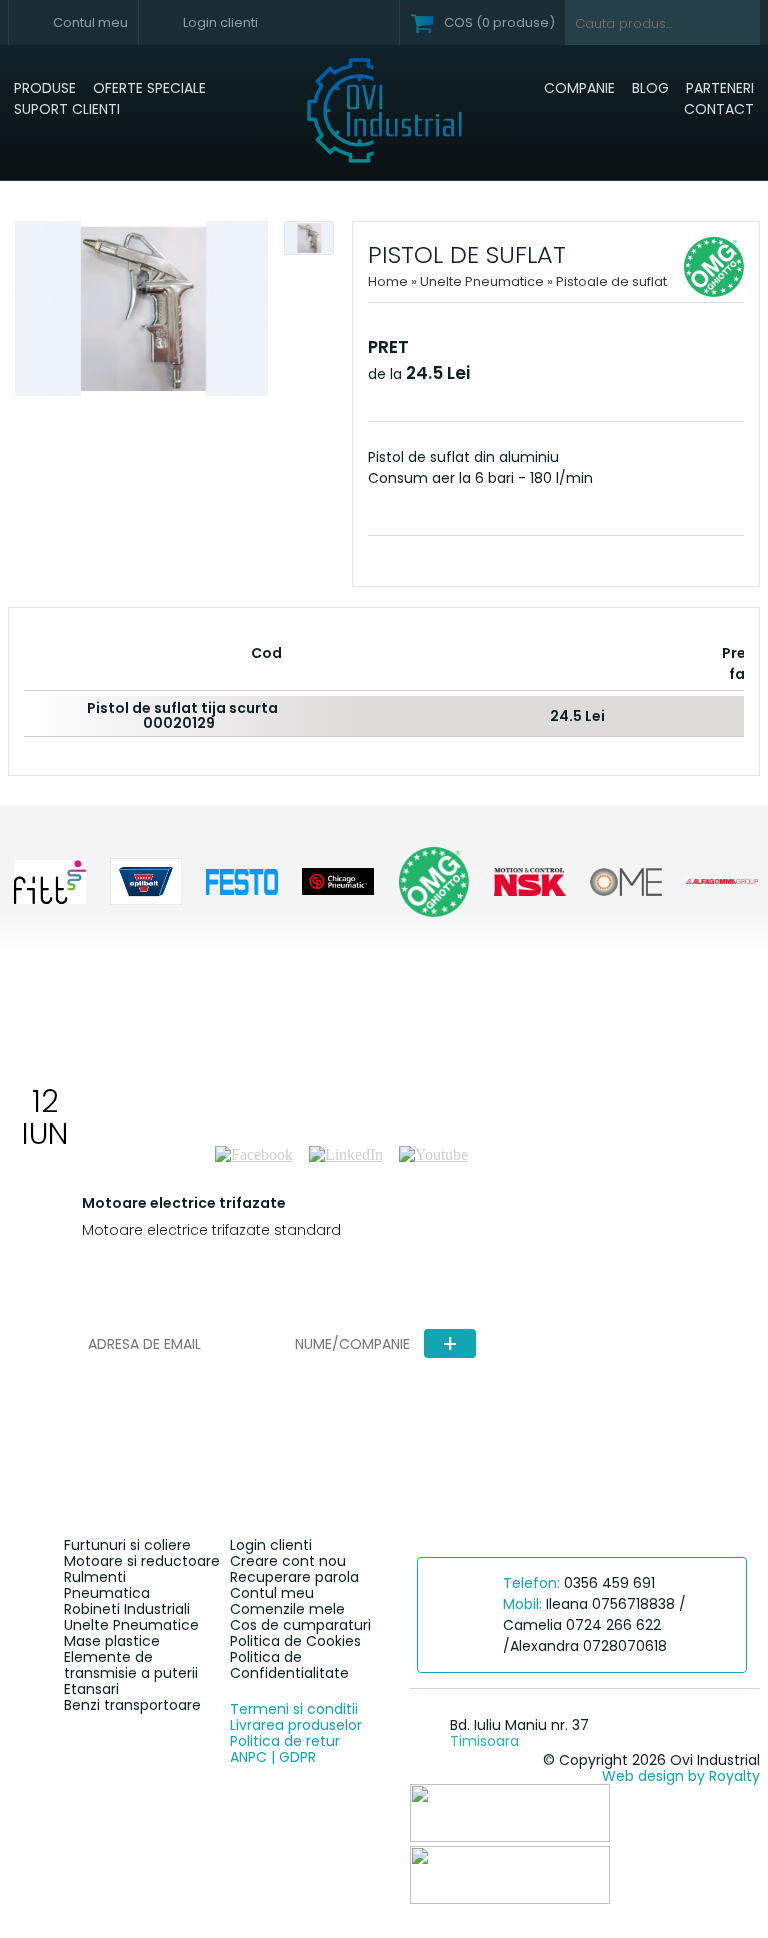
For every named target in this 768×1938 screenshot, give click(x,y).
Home (388, 281)
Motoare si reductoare (142, 1561)
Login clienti (271, 1545)
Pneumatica (107, 1593)
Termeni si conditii (294, 1709)
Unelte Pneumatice (483, 281)
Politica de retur (285, 1741)
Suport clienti (67, 109)
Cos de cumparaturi (300, 1625)
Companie (579, 88)
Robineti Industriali (127, 1609)
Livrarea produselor (296, 1725)
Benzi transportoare (132, 1705)
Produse (45, 88)
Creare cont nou (288, 1561)
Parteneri (720, 88)
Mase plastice (112, 1641)
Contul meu (272, 1593)
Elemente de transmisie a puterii (131, 1665)
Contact (719, 109)
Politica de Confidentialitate (289, 1665)
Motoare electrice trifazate (184, 1203)
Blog (650, 88)
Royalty (734, 1776)
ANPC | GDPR (273, 1757)
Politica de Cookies (295, 1641)
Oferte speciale (149, 88)
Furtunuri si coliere (127, 1545)
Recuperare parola (294, 1577)
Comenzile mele (287, 1609)
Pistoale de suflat (611, 281)
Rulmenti (95, 1577)
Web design (643, 1776)
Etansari (91, 1689)
